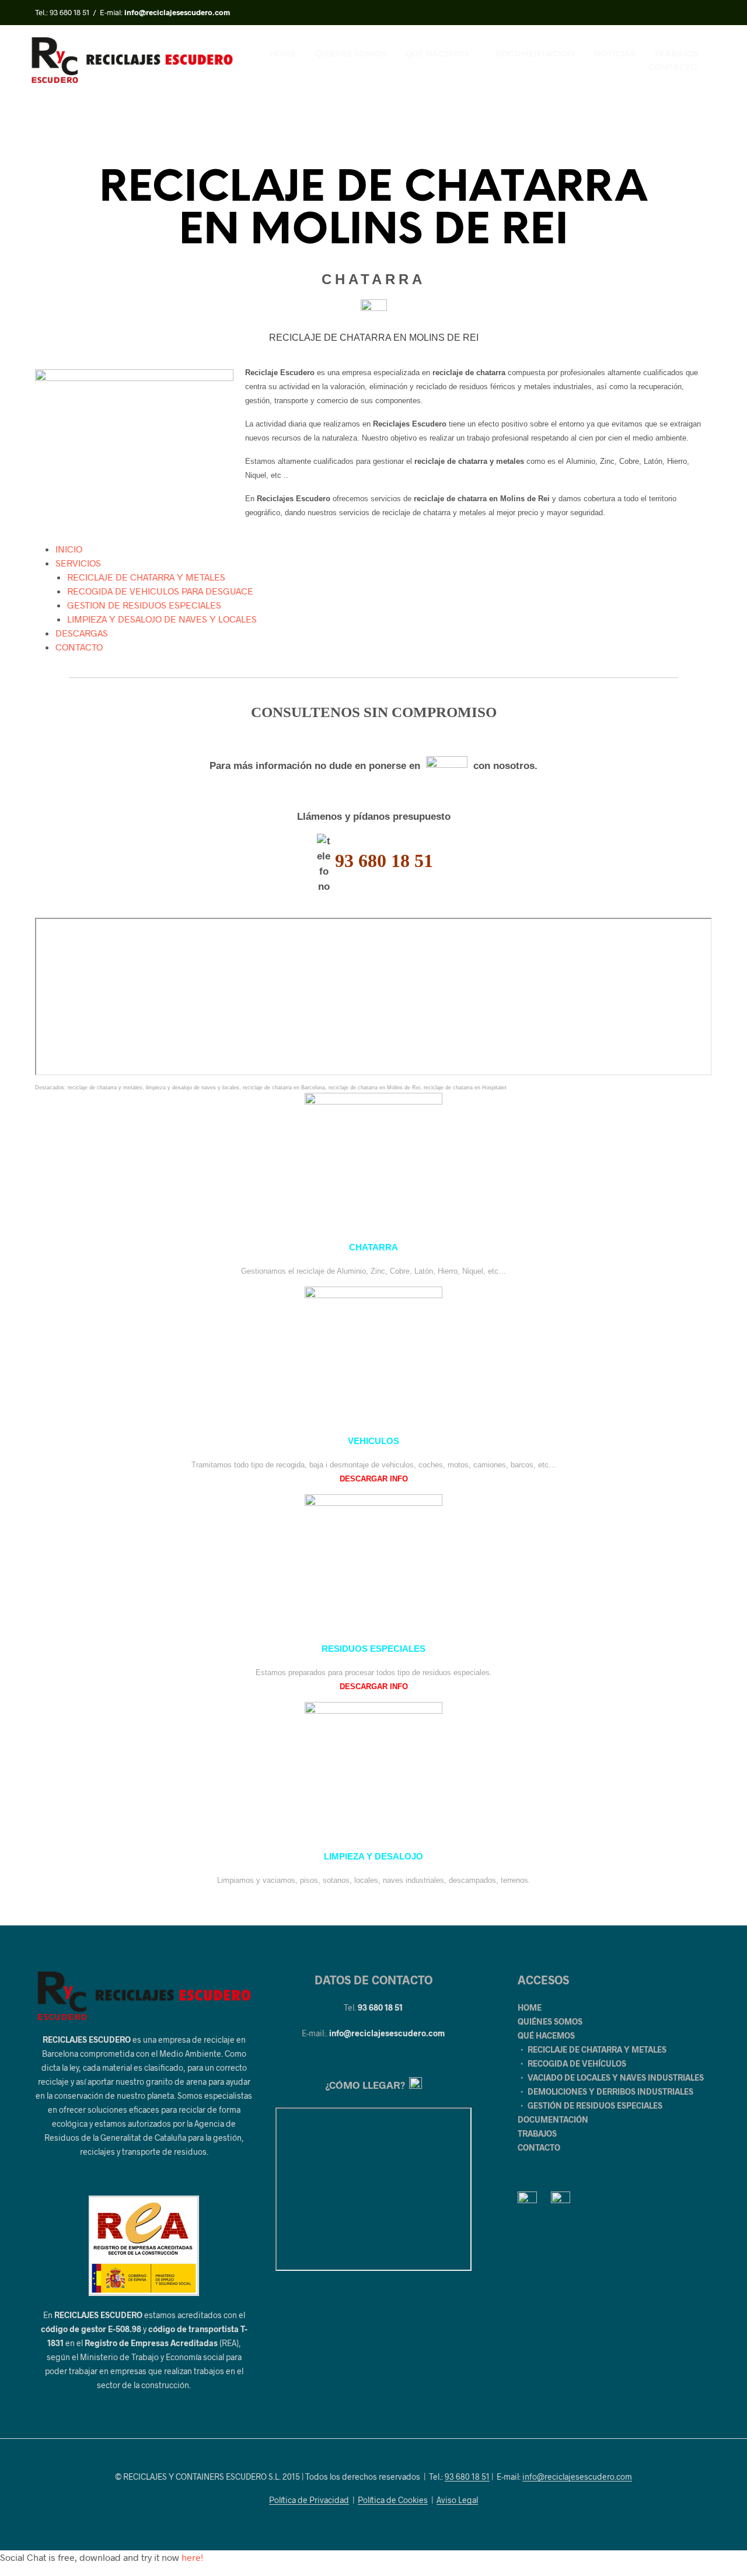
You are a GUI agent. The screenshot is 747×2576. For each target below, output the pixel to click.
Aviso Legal (457, 2500)
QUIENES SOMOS (350, 55)
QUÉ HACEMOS (437, 55)
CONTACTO (673, 68)
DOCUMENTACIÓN (535, 55)
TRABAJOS (676, 55)
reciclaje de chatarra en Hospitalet (465, 1088)
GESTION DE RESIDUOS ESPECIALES (144, 605)
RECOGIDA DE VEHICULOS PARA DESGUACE (160, 591)
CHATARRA (373, 1247)
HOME (283, 55)
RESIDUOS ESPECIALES (373, 1649)
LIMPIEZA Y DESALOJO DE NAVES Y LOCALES (162, 619)
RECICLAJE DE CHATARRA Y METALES (146, 577)
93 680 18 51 (69, 12)
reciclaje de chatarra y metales (105, 1088)
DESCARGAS (82, 633)
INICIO (69, 549)
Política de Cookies (393, 2500)
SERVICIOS (78, 563)
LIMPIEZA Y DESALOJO (373, 1857)
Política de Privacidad (309, 2500)
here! (192, 2557)
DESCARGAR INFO (374, 1479)
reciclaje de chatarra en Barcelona (284, 1088)
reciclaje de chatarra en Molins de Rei (374, 1088)
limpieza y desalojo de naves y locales (193, 1088)
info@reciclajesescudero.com (387, 2033)
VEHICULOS (373, 1441)
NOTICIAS (615, 55)
